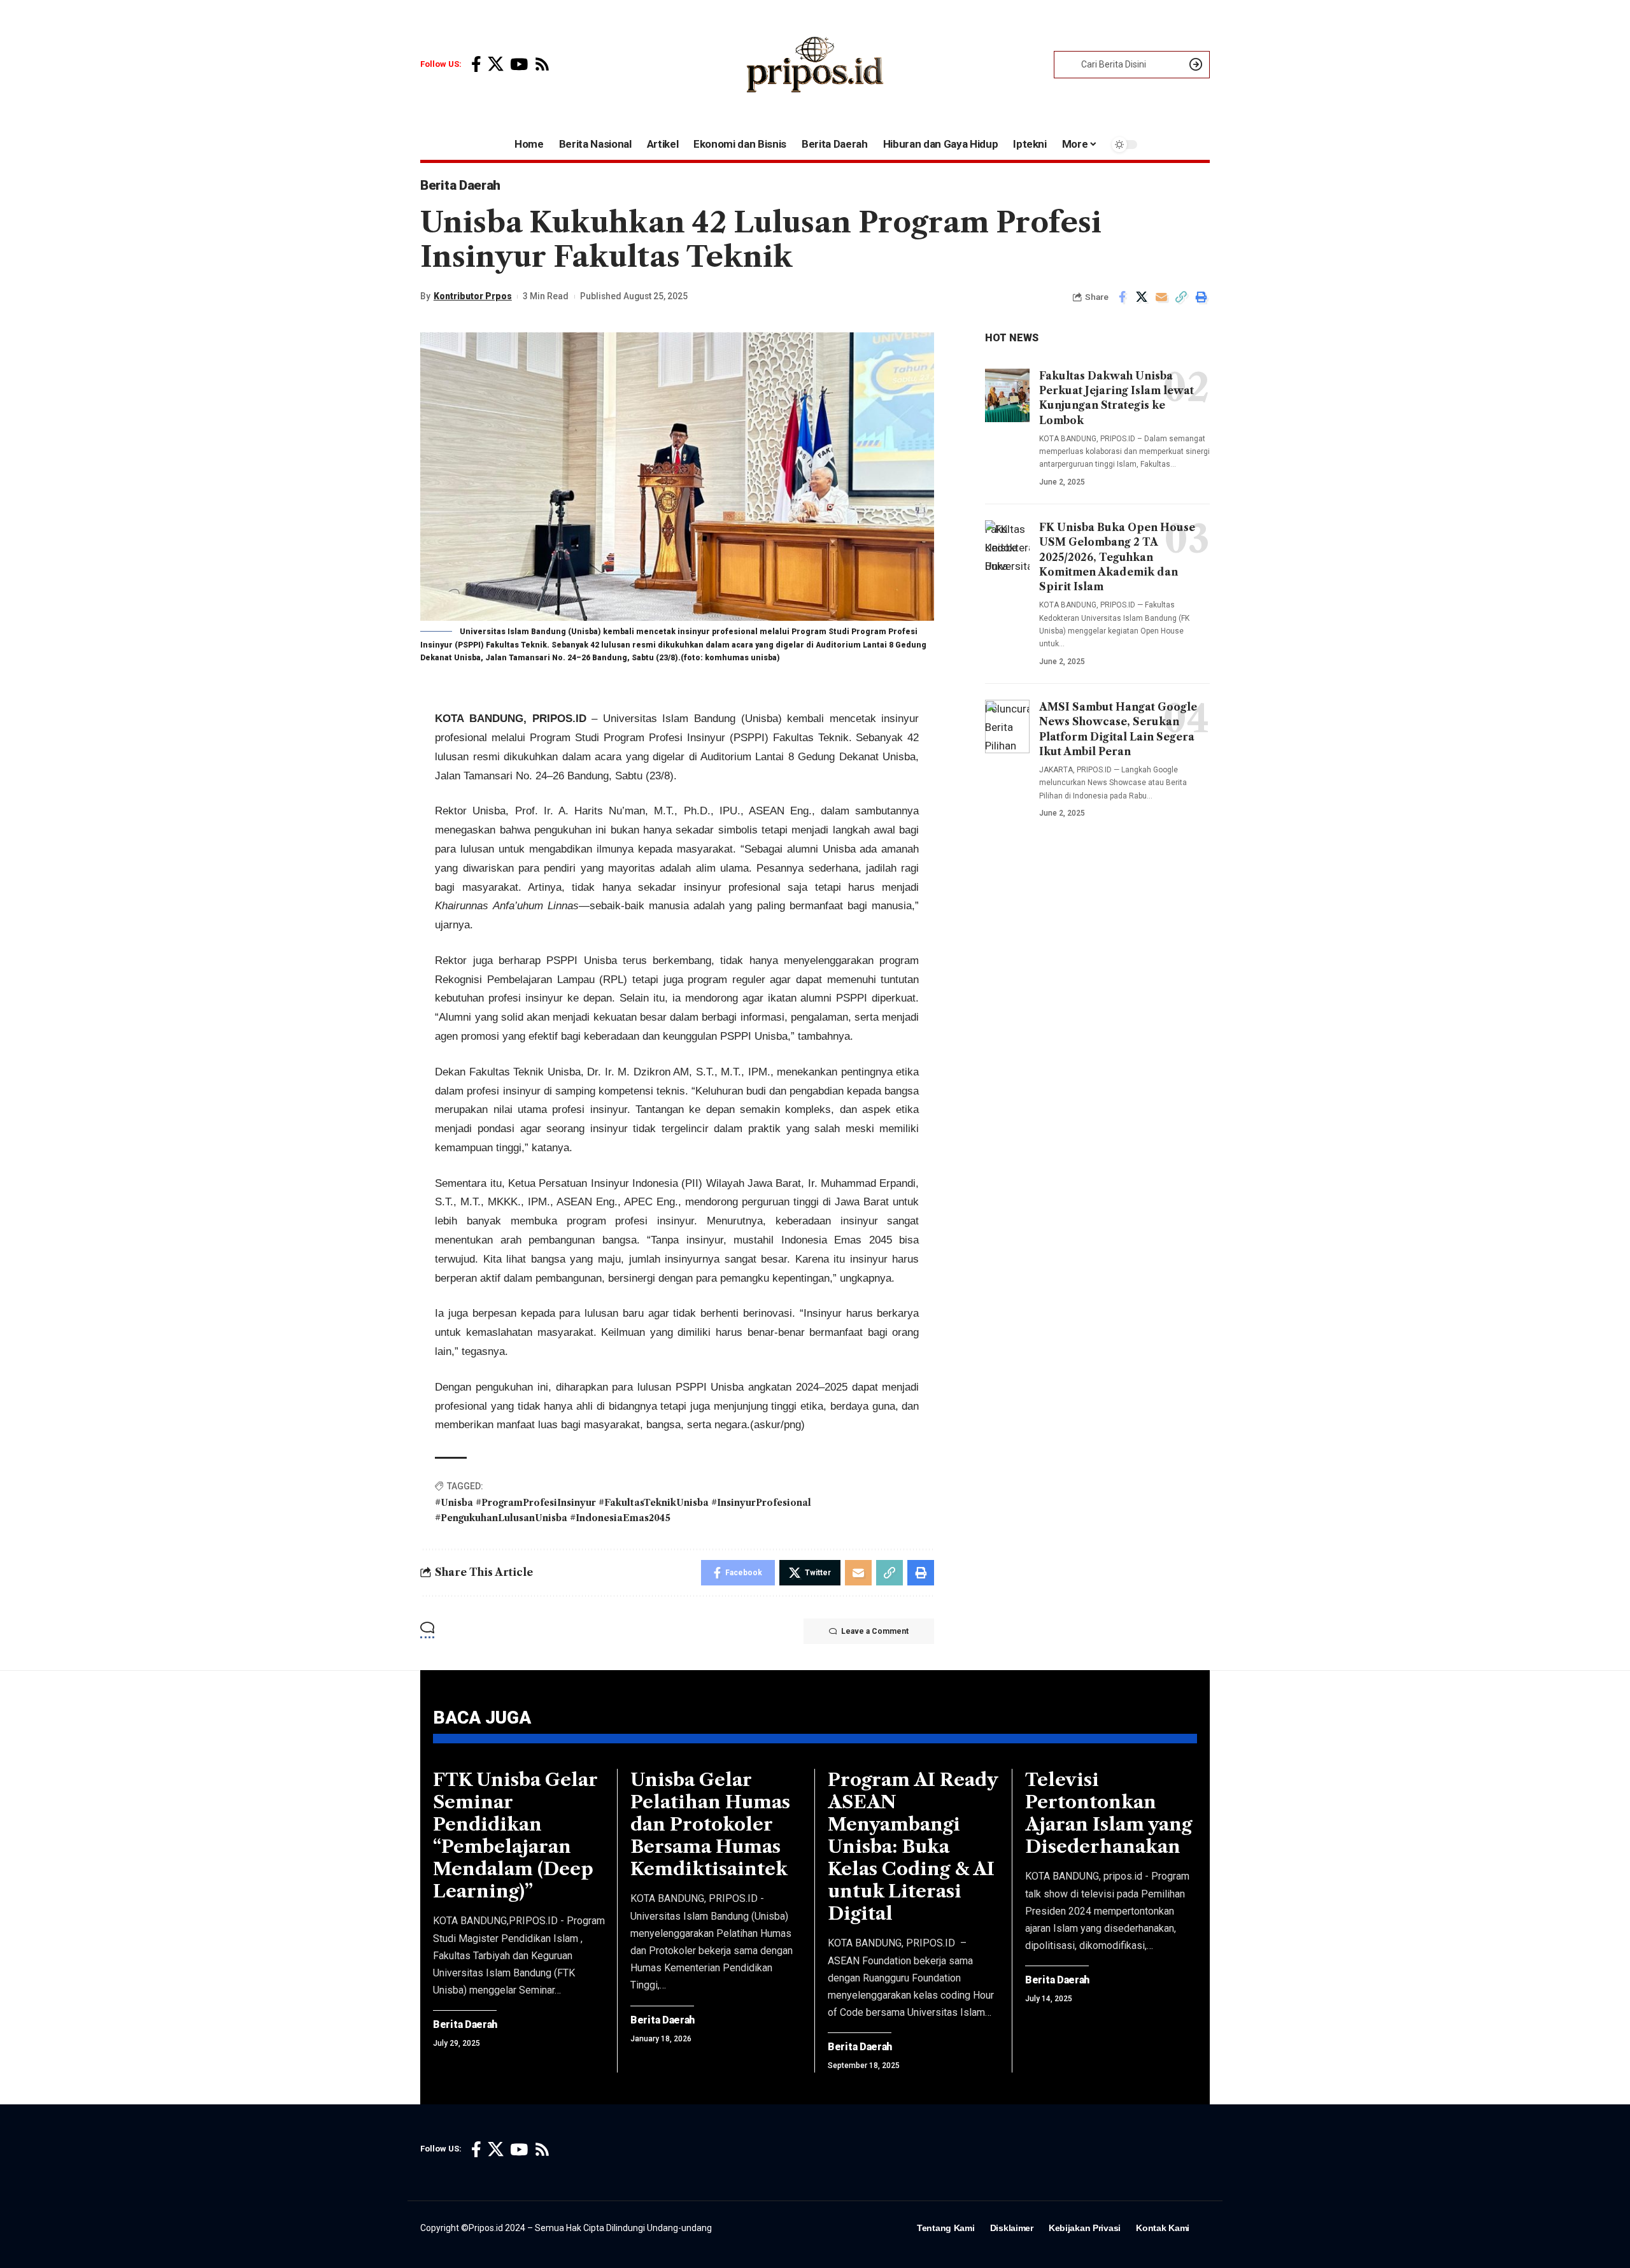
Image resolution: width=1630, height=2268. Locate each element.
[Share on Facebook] (1122, 297)
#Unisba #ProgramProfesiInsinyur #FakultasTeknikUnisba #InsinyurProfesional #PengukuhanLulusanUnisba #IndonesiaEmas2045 (623, 1510)
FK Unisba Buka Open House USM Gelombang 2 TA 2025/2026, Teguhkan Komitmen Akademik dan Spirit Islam (1117, 557)
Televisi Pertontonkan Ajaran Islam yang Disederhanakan (1109, 1813)
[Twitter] (496, 65)
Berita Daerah (460, 185)
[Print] (1201, 297)
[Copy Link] (1181, 297)
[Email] (1161, 297)
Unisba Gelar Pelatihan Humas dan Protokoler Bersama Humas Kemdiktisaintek (710, 1824)
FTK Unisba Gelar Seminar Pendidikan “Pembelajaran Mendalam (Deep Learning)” (515, 1835)
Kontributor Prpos (473, 296)
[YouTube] (519, 65)
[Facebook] (476, 65)
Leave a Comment (875, 1631)
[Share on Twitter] (1142, 297)
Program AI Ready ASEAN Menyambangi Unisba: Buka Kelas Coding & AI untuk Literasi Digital (913, 1846)
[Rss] (542, 65)
